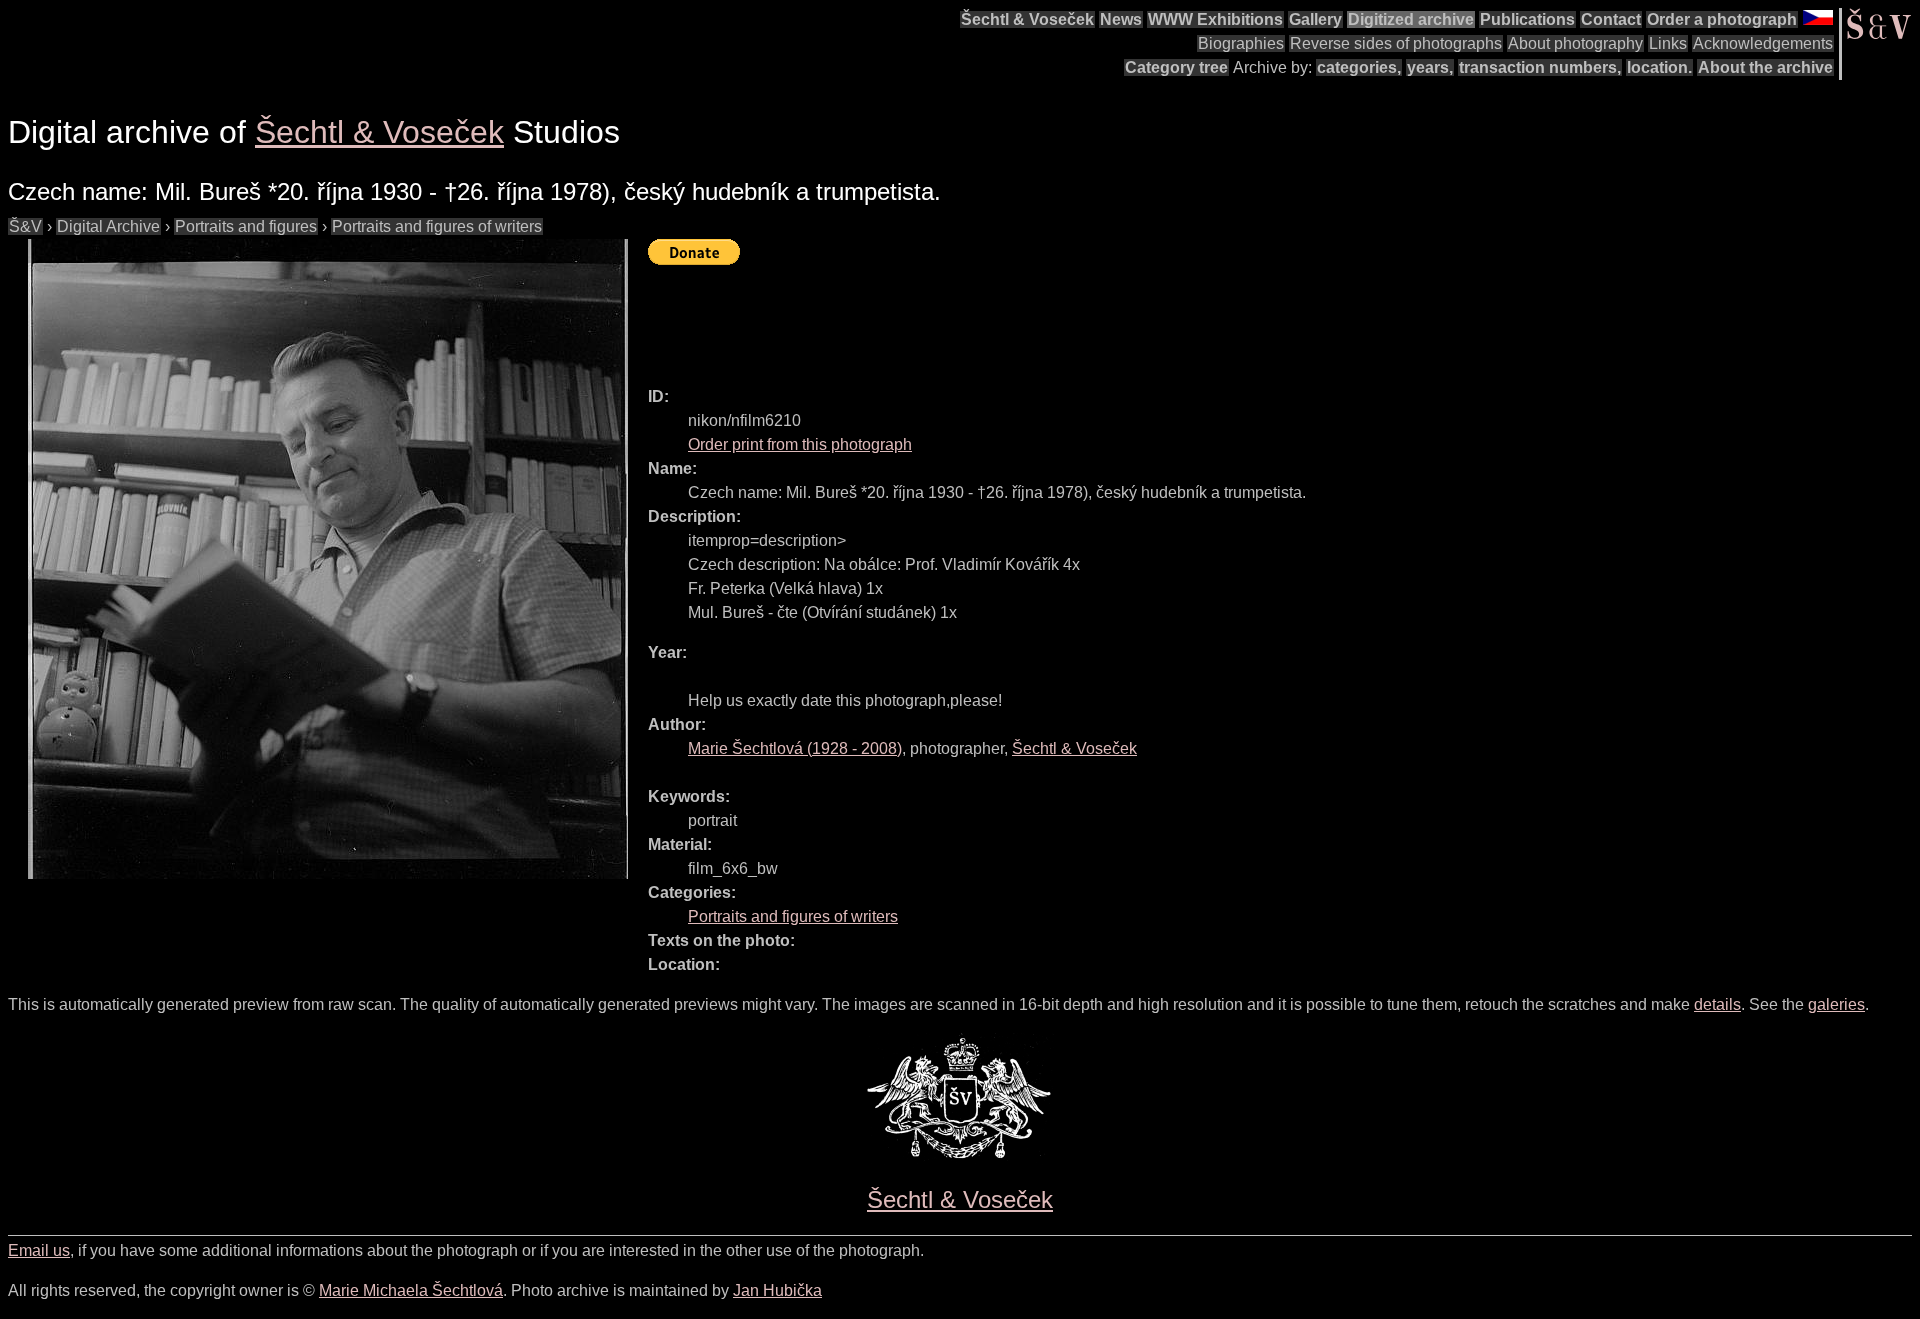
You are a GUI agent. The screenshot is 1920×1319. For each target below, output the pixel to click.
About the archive (1765, 67)
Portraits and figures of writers (437, 226)
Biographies (1241, 43)
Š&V (25, 226)
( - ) (795, 748)
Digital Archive (108, 226)
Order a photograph (1722, 19)
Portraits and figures (246, 226)
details (1717, 1004)
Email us (39, 1250)
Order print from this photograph (800, 444)
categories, (1359, 67)
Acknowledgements (1763, 43)
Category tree (1176, 67)
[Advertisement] (1012, 317)
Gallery (1315, 19)
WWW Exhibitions (1215, 19)
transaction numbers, (1540, 67)
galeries (1836, 1004)
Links (1668, 43)
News (1121, 19)
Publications (1527, 19)
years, (1430, 67)
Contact (1611, 19)
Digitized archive (1411, 19)
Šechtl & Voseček (1027, 19)
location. (1659, 67)
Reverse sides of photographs (1396, 43)
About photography (1575, 43)
